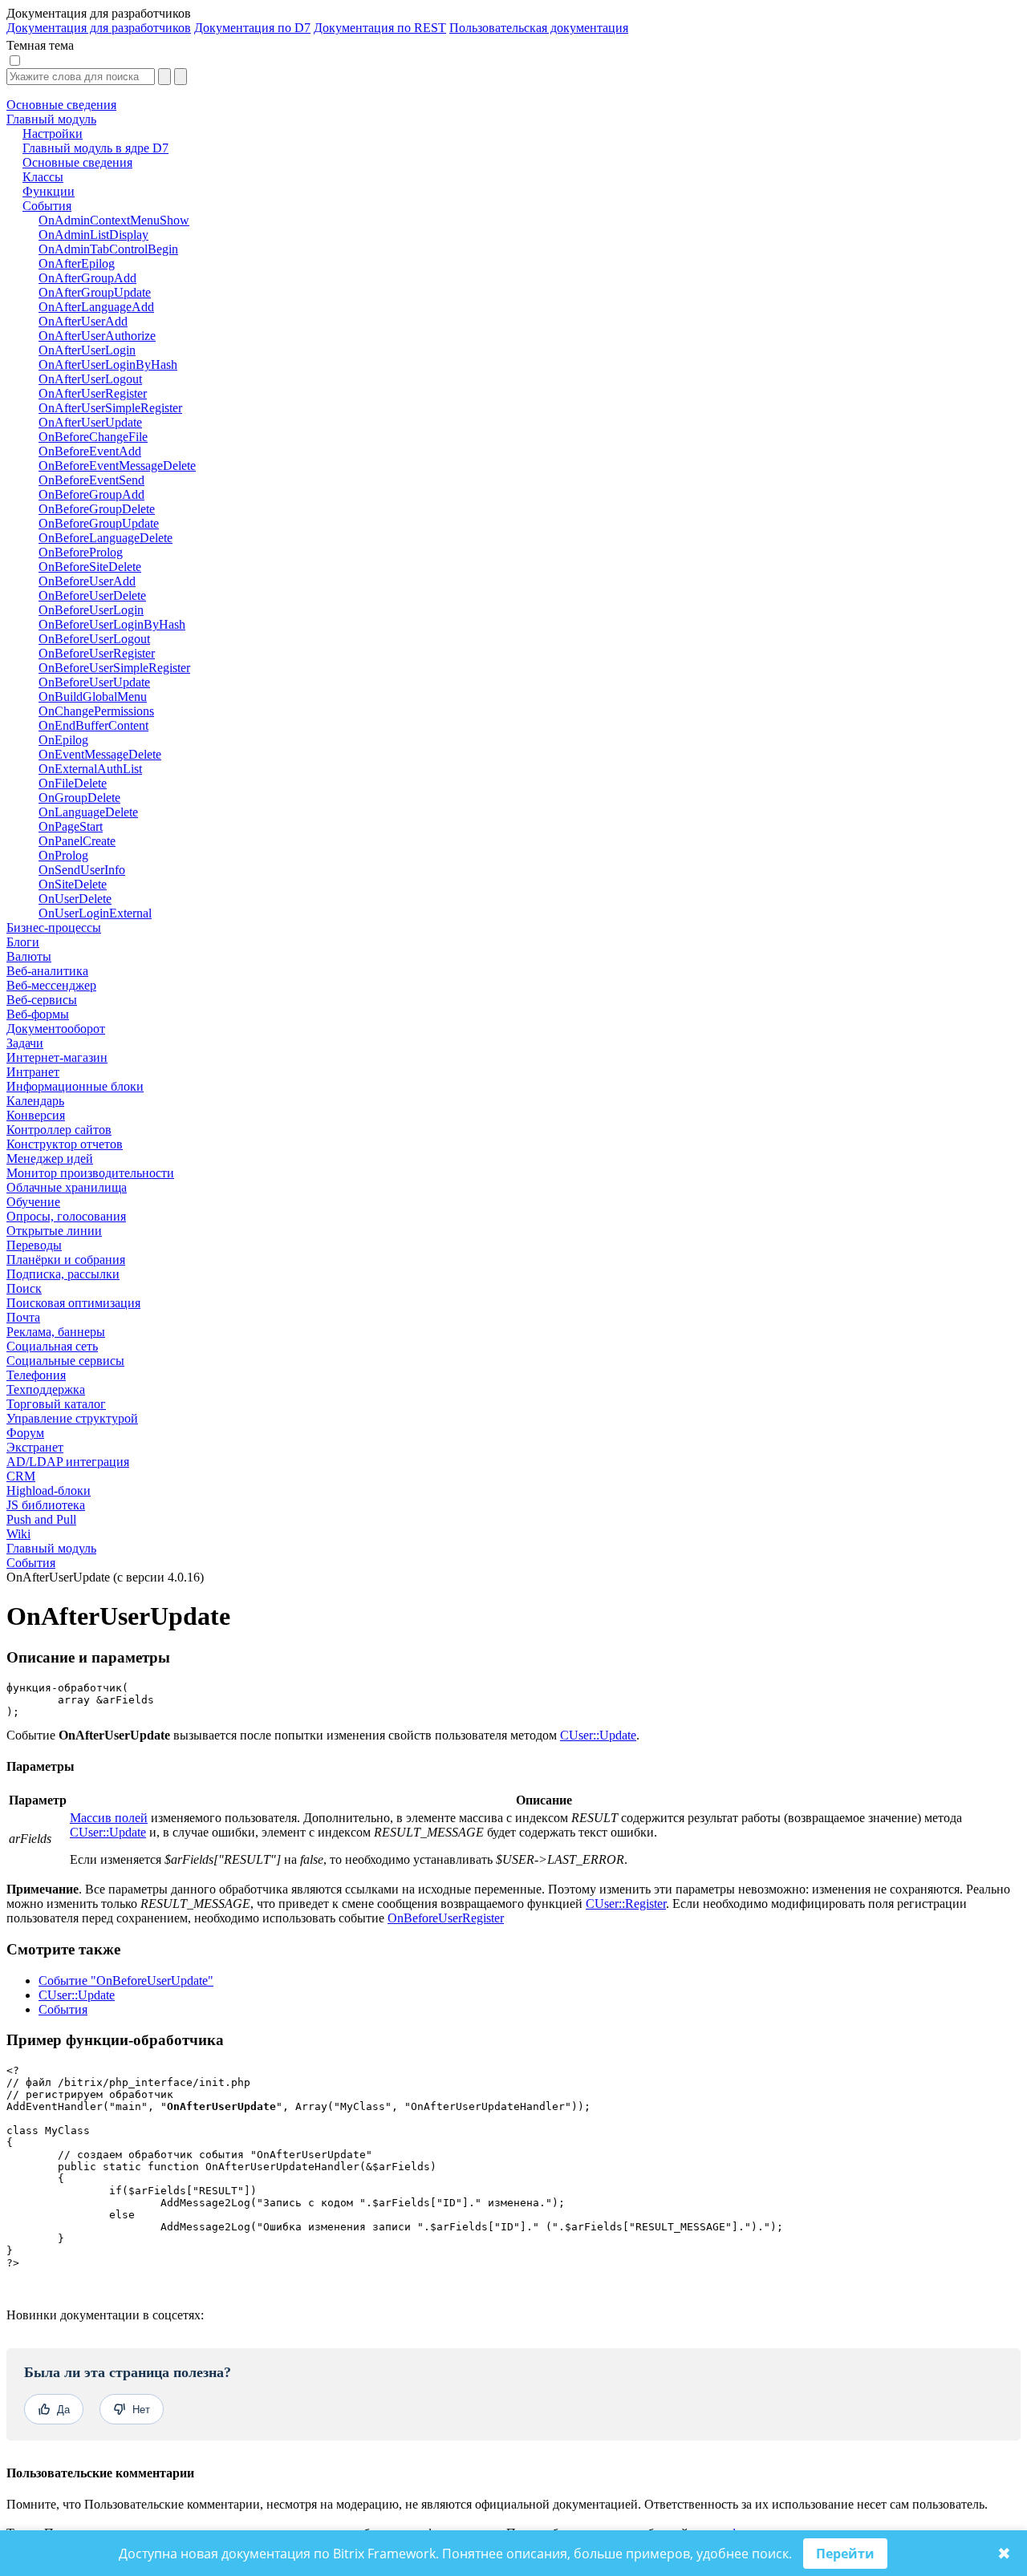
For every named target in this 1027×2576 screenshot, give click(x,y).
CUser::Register (626, 1904)
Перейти (845, 2554)
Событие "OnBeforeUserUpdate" (126, 1981)
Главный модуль (51, 1548)
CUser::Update (598, 1735)
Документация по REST (380, 28)
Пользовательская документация (539, 28)
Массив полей (109, 1818)
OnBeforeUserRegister (446, 1918)
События (31, 1563)
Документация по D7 (252, 28)
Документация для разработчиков (99, 28)
